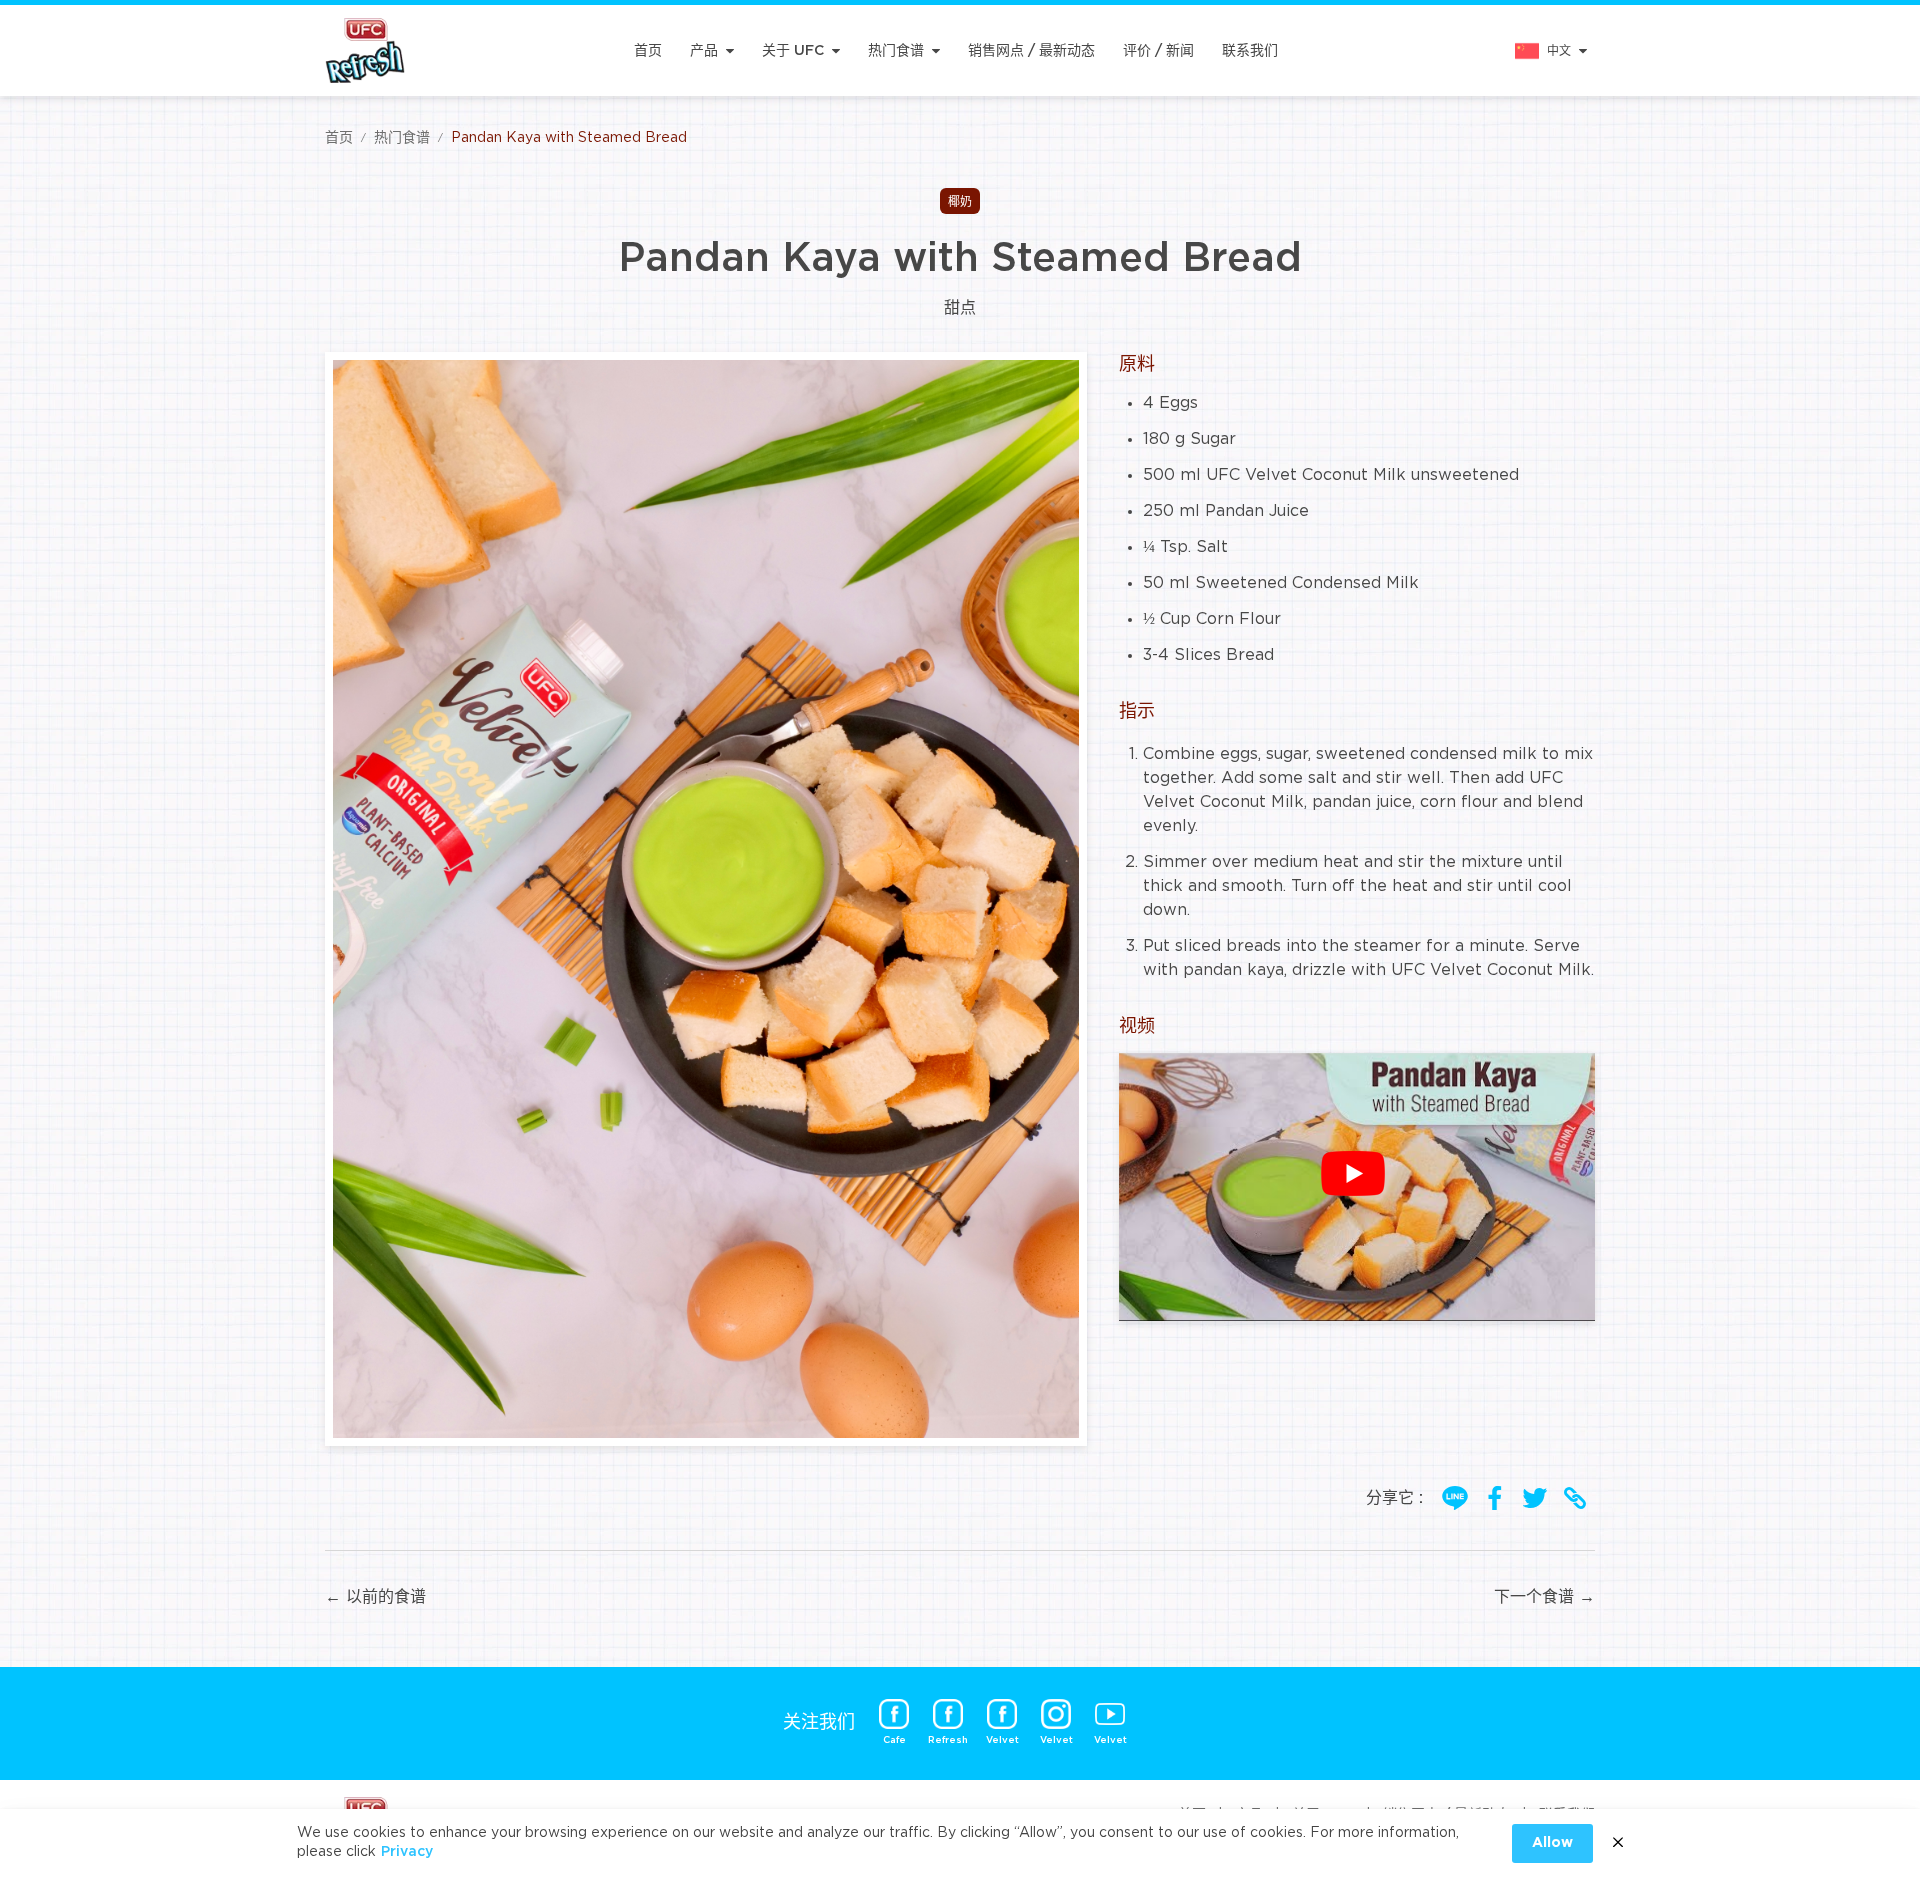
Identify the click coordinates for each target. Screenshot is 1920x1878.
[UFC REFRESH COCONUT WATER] (365, 50)
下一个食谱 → (1544, 1597)
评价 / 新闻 (1158, 51)
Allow (1552, 1843)
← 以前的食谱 (375, 1597)
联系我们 (1250, 51)
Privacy (407, 1852)
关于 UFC (793, 51)
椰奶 (960, 202)
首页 (648, 51)
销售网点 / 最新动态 (1031, 51)
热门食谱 (896, 51)
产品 (704, 51)
